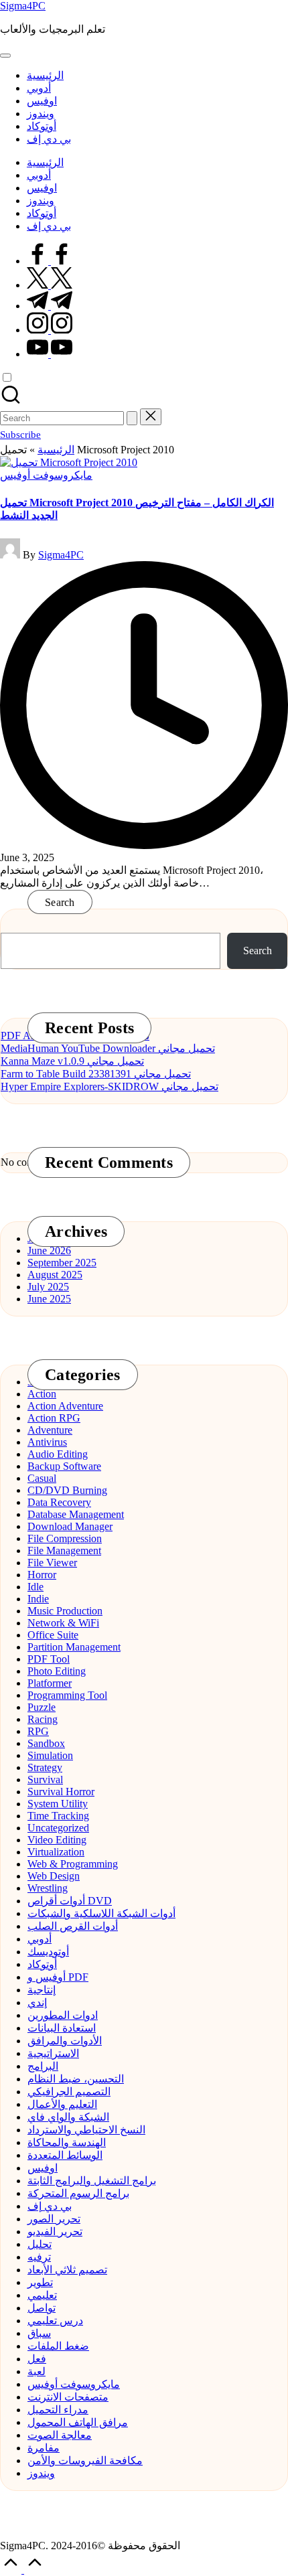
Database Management (76, 1514)
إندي (37, 2002)
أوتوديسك (48, 1952)
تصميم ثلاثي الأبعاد (67, 2270)
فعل (37, 2359)
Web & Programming (73, 1864)
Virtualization (56, 1852)
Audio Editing (58, 1454)
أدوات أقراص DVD (70, 1901)
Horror (42, 1575)
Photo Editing (57, 1671)
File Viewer (52, 1563)
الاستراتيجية (53, 2053)
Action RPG (54, 1418)
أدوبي (40, 1939)
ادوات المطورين (63, 2015)
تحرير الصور (54, 2219)
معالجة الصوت (60, 2435)
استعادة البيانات (62, 2028)
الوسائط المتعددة (65, 2155)
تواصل (42, 2308)
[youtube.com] (50, 354)
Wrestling (48, 1888)
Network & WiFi (63, 1623)
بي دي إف (50, 2206)
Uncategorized (58, 1828)
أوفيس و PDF (58, 1977)
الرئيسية (56, 450)
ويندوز (41, 2473)
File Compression (65, 1538)
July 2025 (48, 1287)
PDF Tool (49, 1659)
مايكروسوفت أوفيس (46, 475)
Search (60, 902)
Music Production (65, 1611)
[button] (132, 418)
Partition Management (74, 1647)
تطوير (40, 2282)
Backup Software (64, 1466)
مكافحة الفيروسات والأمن (85, 2460)
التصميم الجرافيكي (69, 2092)
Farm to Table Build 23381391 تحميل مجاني (96, 1074)
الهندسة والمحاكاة (67, 2142)
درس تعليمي (55, 2321)
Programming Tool (67, 1695)
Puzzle (42, 1707)
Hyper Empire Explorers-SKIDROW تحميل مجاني (110, 1086)
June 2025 (49, 1299)
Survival (45, 1779)
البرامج (43, 2066)
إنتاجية (42, 1990)
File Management (64, 1550)
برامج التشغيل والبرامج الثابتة (92, 2181)
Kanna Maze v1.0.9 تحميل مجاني (72, 1061)
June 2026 (49, 1251)
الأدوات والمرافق (65, 2041)
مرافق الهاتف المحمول (78, 2422)
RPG (38, 1731)
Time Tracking (58, 1816)
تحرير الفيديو (55, 2231)
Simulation (50, 1755)
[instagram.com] (50, 330)
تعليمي (42, 2295)
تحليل (40, 2244)
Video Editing (57, 1840)
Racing (43, 1719)
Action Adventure (65, 1406)
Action (42, 1394)
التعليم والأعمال (62, 2104)
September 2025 (62, 1263)
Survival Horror (61, 1792)
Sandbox (46, 1743)
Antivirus (47, 1442)
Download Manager (70, 1526)
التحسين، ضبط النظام (76, 2079)
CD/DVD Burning (67, 1490)
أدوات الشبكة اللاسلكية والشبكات (101, 1913)
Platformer (50, 1683)
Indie (38, 1599)
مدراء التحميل (58, 2410)
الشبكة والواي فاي (68, 2117)
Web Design (54, 1876)
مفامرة (44, 2448)
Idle (35, 1587)
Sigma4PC (23, 6)
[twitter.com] (50, 285)
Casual (42, 1478)
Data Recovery (59, 1502)
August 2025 (55, 1275)
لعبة (37, 2371)
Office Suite (53, 1635)
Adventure (50, 1430)
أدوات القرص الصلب (73, 1926)
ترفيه (39, 2257)
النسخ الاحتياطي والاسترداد (86, 2130)
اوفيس (43, 2168)
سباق (39, 2333)
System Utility (58, 1804)
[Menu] (5, 56)
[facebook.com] (50, 261)
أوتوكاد (42, 1964)
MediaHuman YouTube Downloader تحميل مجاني (108, 1048)
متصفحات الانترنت (68, 2397)
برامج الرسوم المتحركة (78, 2193)
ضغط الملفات (58, 2346)
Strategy (45, 1767)
